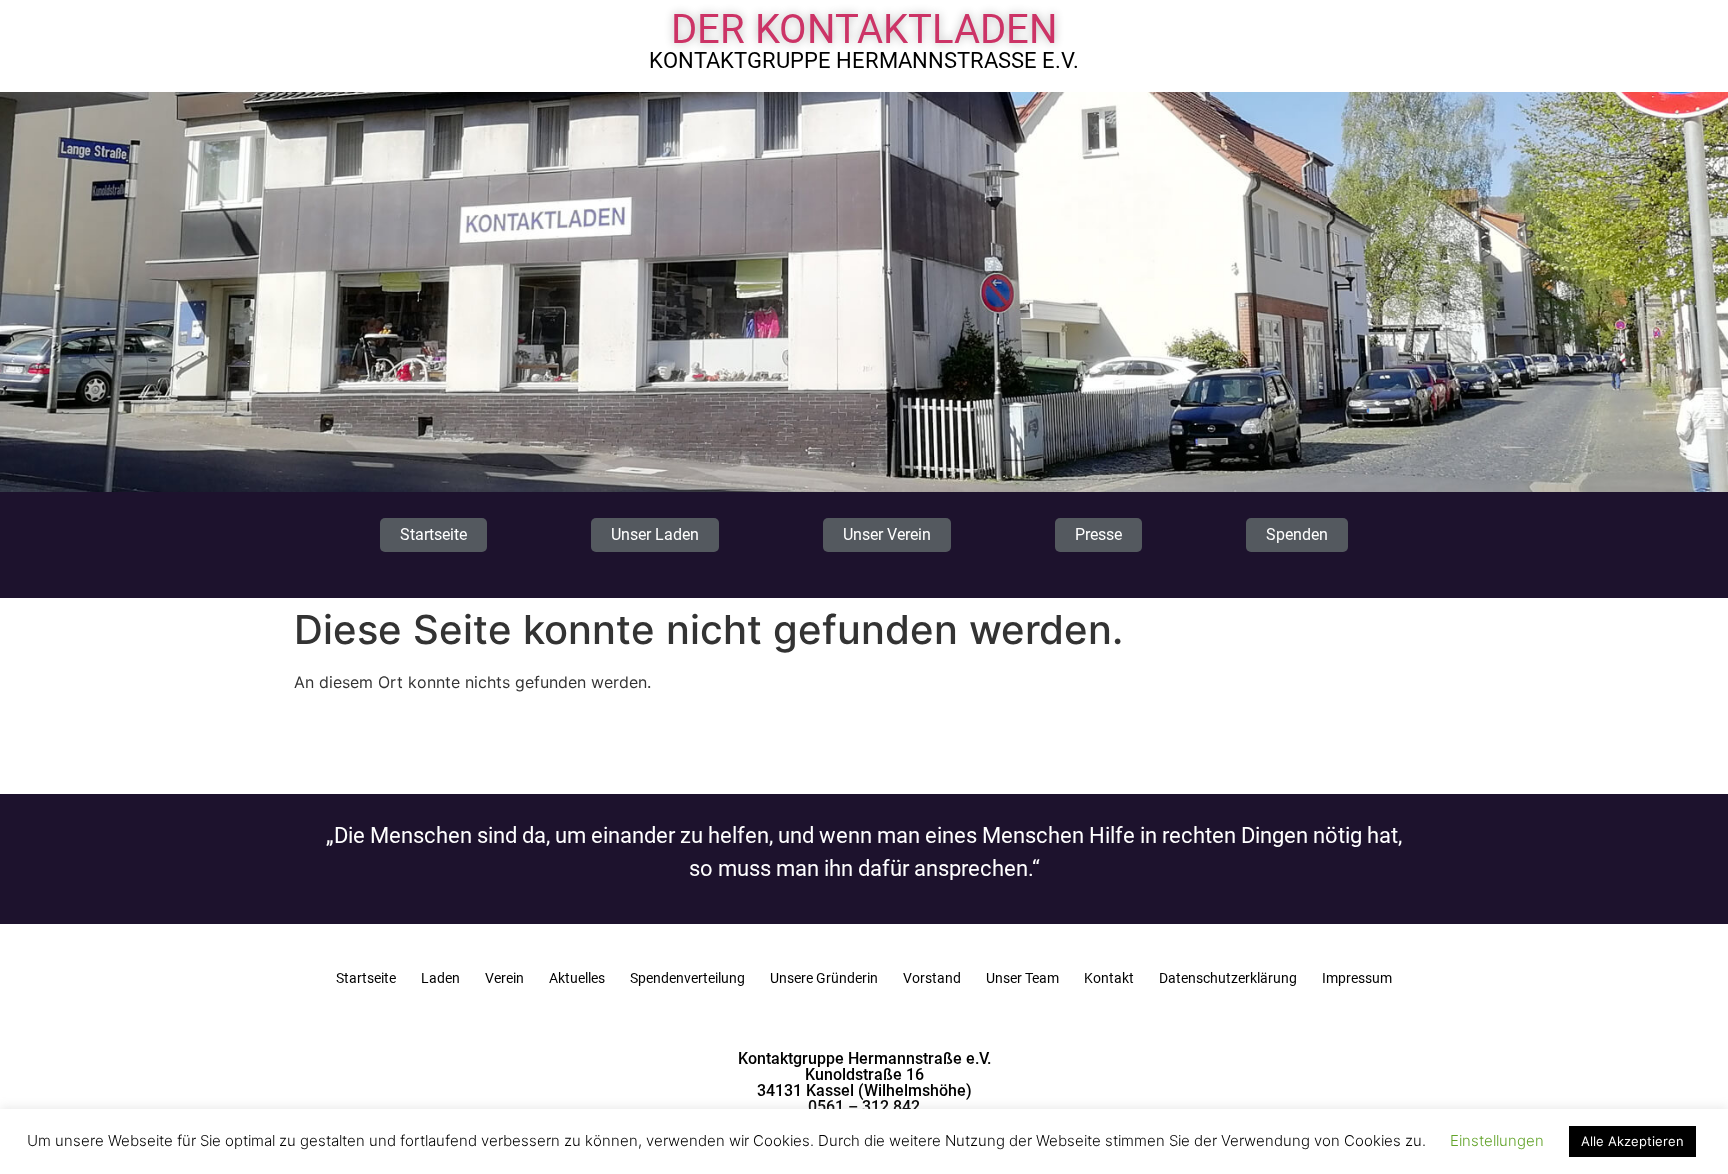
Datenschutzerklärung (1228, 978)
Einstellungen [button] (1497, 1140)
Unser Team (1022, 978)
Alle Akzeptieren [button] (1632, 1141)
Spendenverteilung (687, 978)
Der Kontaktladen (864, 29)
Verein (504, 978)
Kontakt (1109, 978)
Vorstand (932, 978)
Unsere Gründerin (824, 978)
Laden (440, 978)
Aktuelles (577, 978)
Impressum (1357, 978)
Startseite (366, 978)
